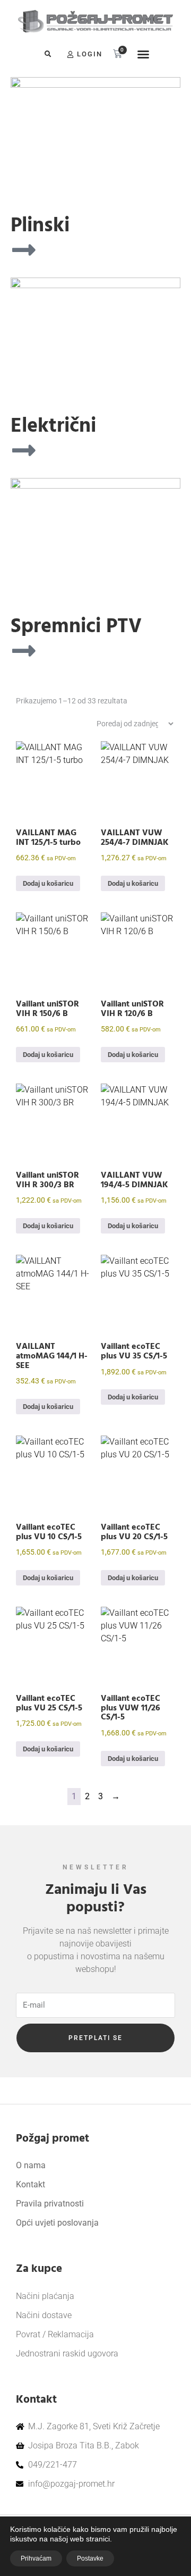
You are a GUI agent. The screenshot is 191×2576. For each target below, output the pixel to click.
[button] (48, 54)
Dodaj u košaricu (48, 883)
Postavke (90, 2558)
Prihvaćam (36, 2558)
